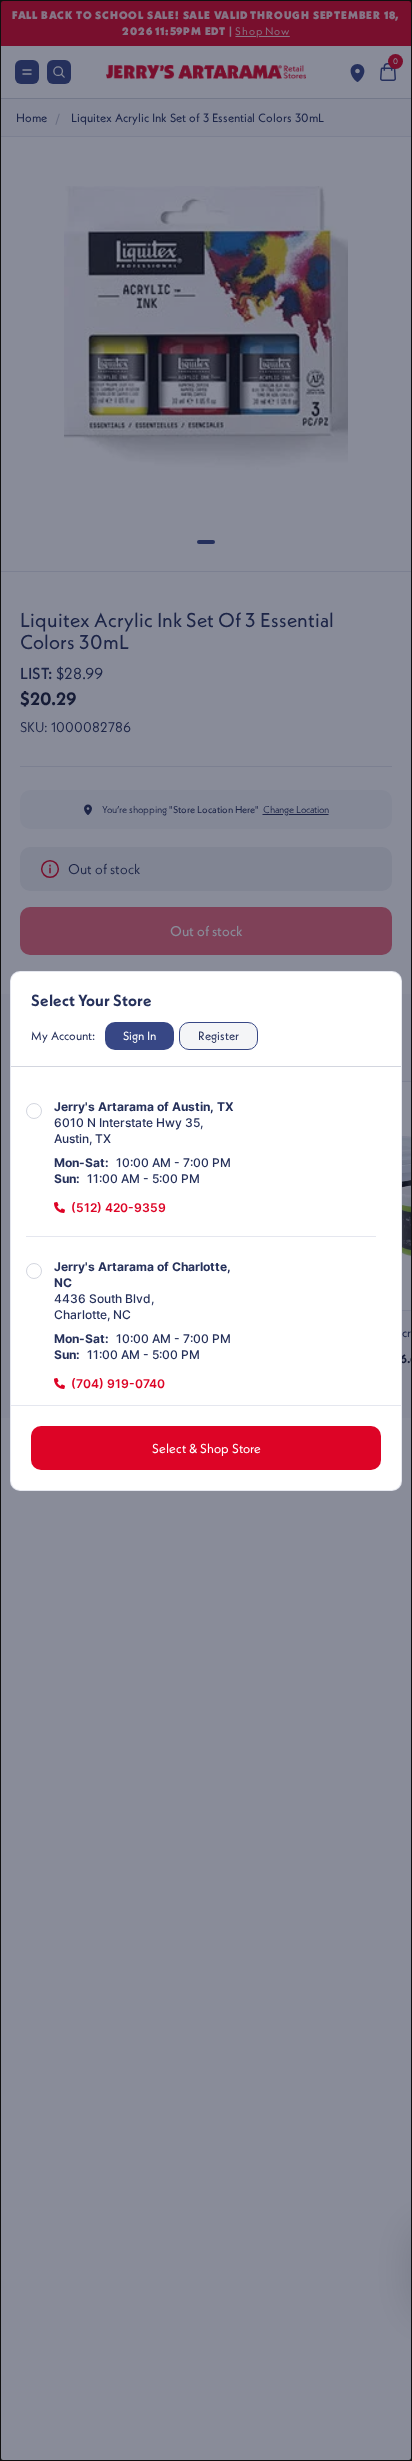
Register (218, 1035)
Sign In (139, 1035)
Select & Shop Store (206, 1448)
